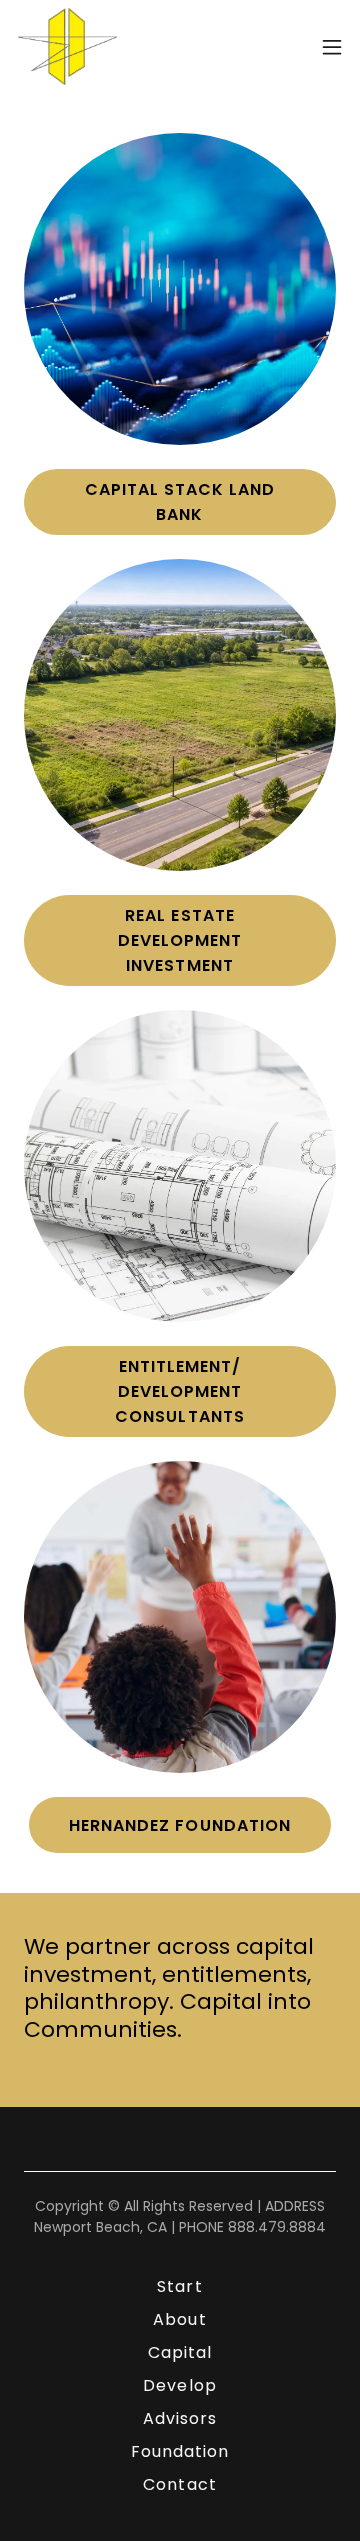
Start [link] (179, 2286)
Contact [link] (179, 2484)
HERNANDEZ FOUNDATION (179, 1825)
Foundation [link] (180, 2451)
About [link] (179, 2319)
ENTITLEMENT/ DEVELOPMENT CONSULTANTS (179, 1391)
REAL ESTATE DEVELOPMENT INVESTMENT (180, 940)
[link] (67, 46)
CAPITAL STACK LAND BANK (180, 502)
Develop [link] (179, 2385)
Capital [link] (180, 2352)
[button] (332, 47)
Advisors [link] (180, 2418)
